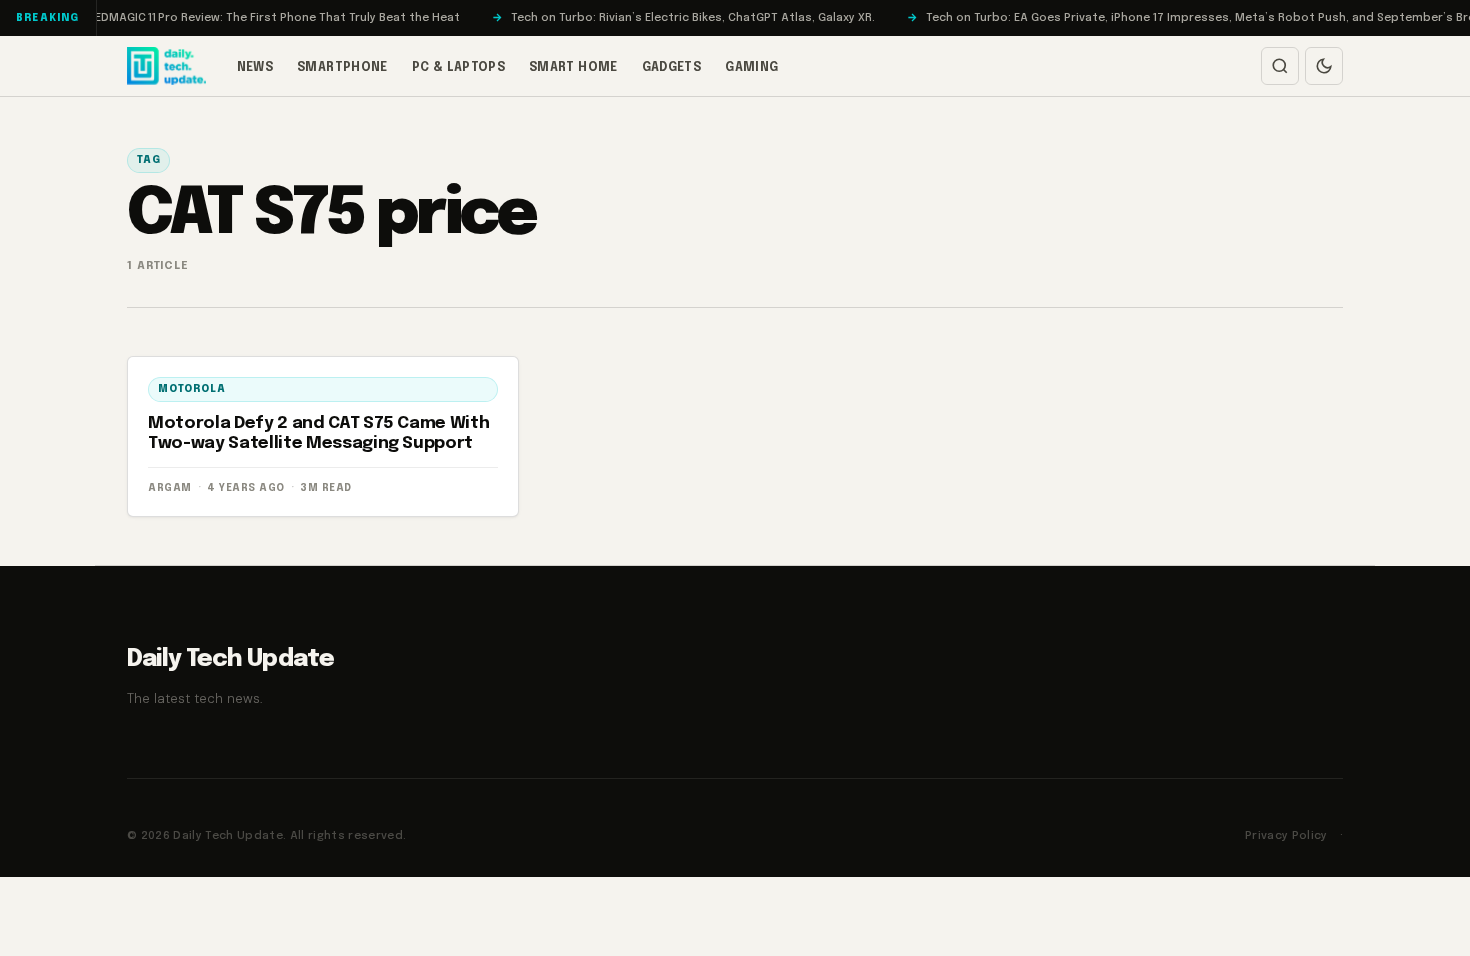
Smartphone (342, 68)
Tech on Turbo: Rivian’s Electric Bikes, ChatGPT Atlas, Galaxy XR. (674, 18)
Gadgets (672, 68)
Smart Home (573, 68)
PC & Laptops (458, 68)
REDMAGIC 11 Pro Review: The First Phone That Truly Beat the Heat (255, 18)
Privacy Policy (1286, 836)
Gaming (751, 68)
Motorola (191, 389)
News (255, 68)
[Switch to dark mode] (1324, 66)
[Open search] (1280, 66)
